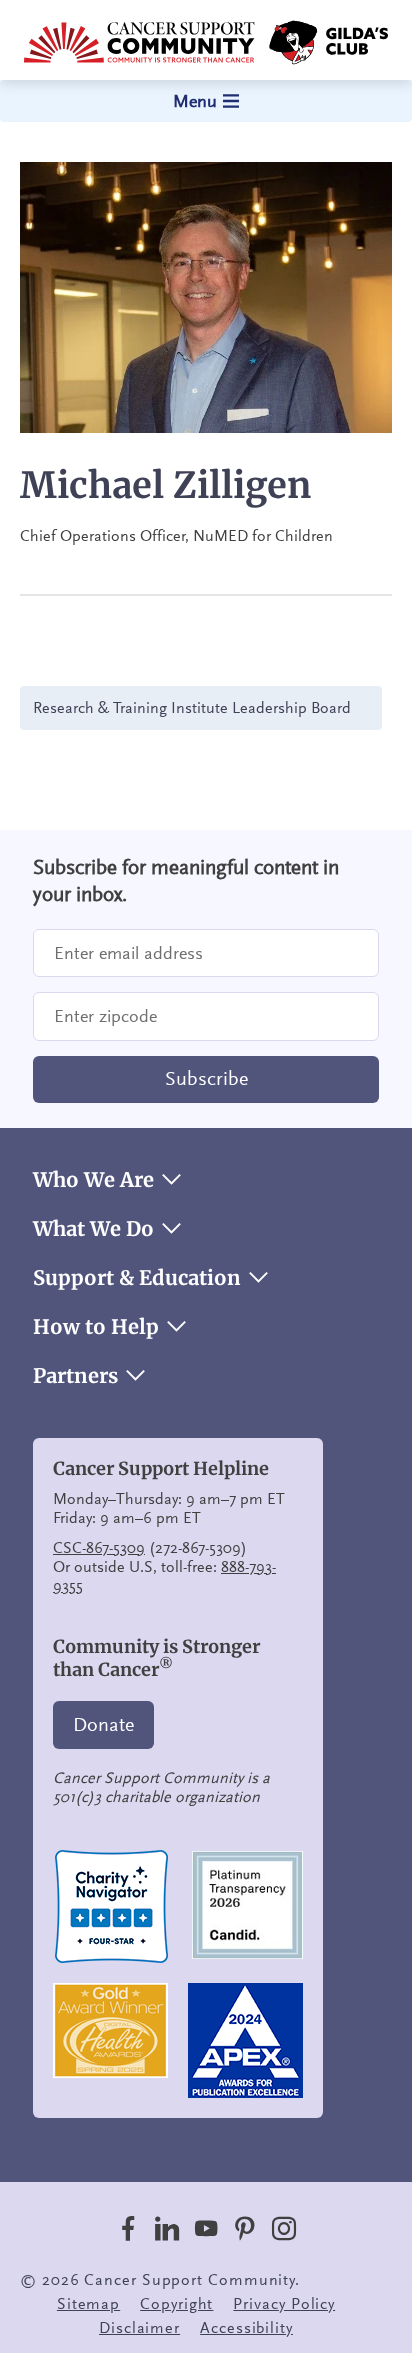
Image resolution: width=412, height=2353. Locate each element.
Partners (75, 1376)
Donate (103, 1725)
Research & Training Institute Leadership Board (192, 708)
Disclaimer (139, 2328)
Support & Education (137, 1278)
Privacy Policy (284, 2304)
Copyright (176, 2304)
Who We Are (93, 1180)
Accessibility (246, 2328)
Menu (195, 101)
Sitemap (88, 2304)
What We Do (93, 1229)
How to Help (96, 1327)
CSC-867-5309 (99, 1548)
